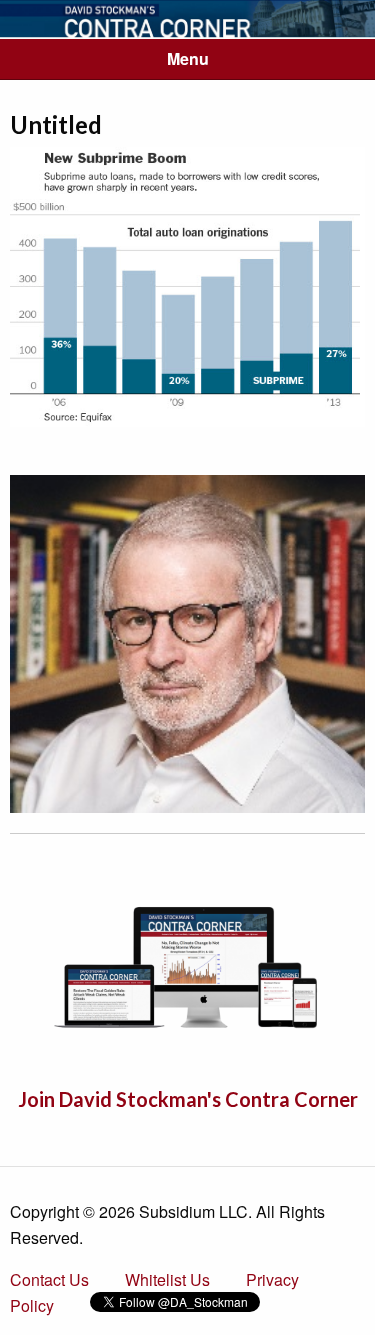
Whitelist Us (167, 1279)
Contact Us (49, 1279)
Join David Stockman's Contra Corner (188, 1099)
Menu (188, 58)
